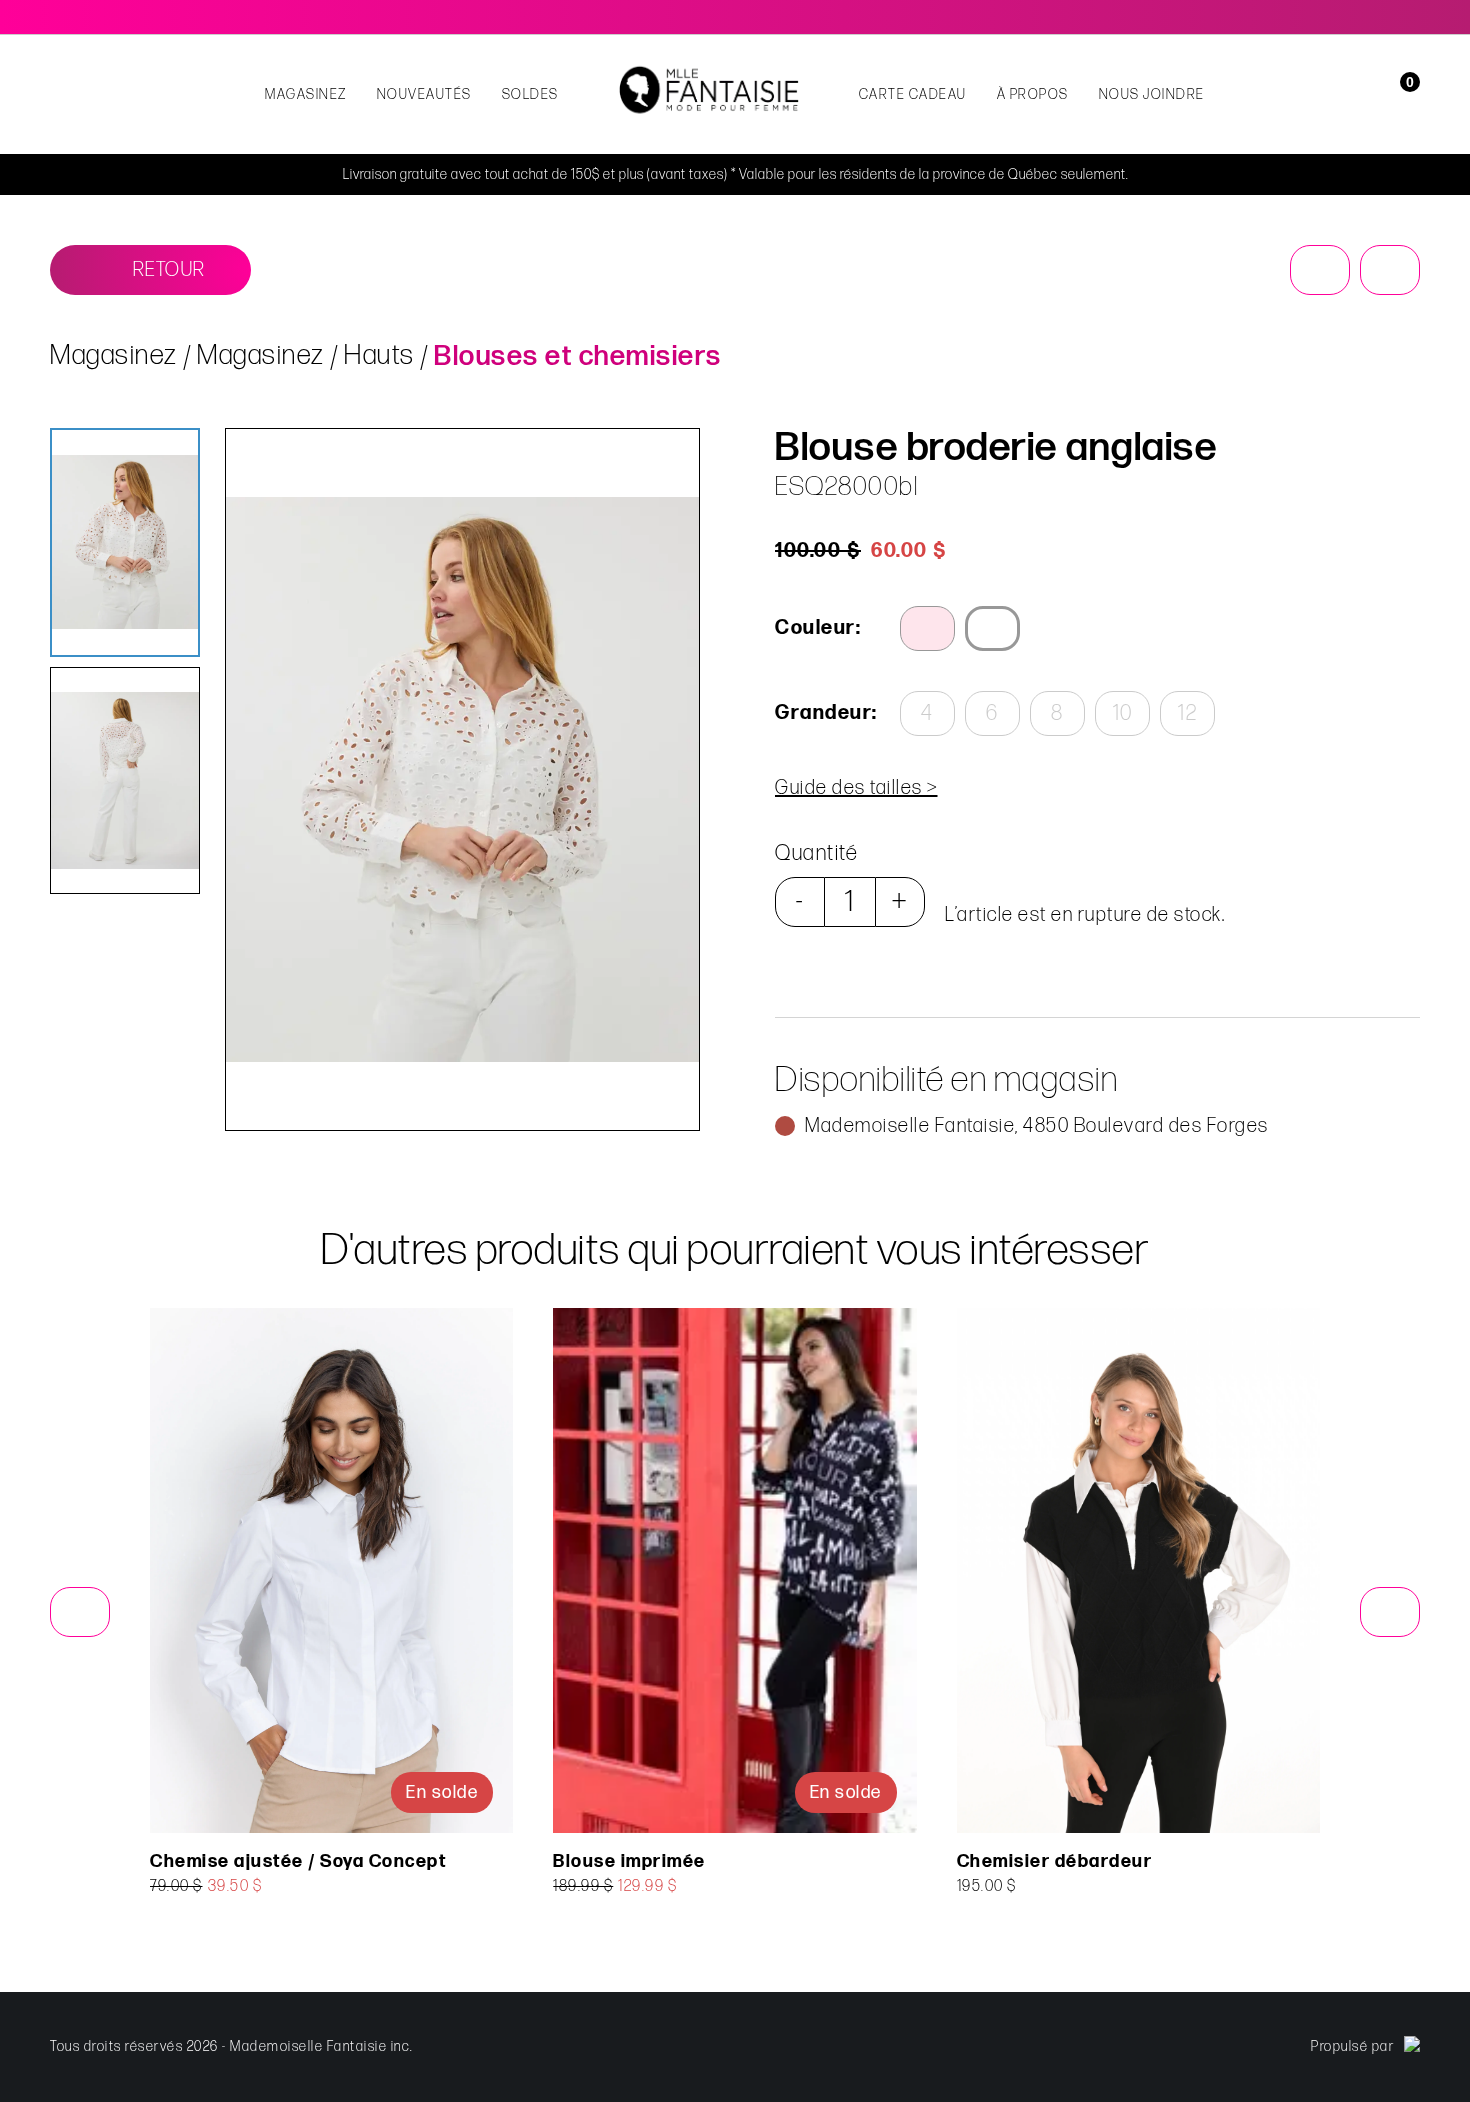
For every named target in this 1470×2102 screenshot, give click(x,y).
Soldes (530, 94)
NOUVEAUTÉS (424, 94)
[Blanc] (992, 628)
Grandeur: (825, 713)
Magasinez (306, 94)
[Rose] (927, 628)
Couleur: (818, 628)
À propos (1033, 94)
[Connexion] (1372, 94)
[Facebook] (1384, 17)
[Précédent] (1320, 270)
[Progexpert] (1412, 2047)
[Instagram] (1412, 17)
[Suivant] (1390, 270)
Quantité (816, 853)
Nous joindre (1152, 94)
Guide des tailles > (856, 788)
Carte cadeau (913, 94)
